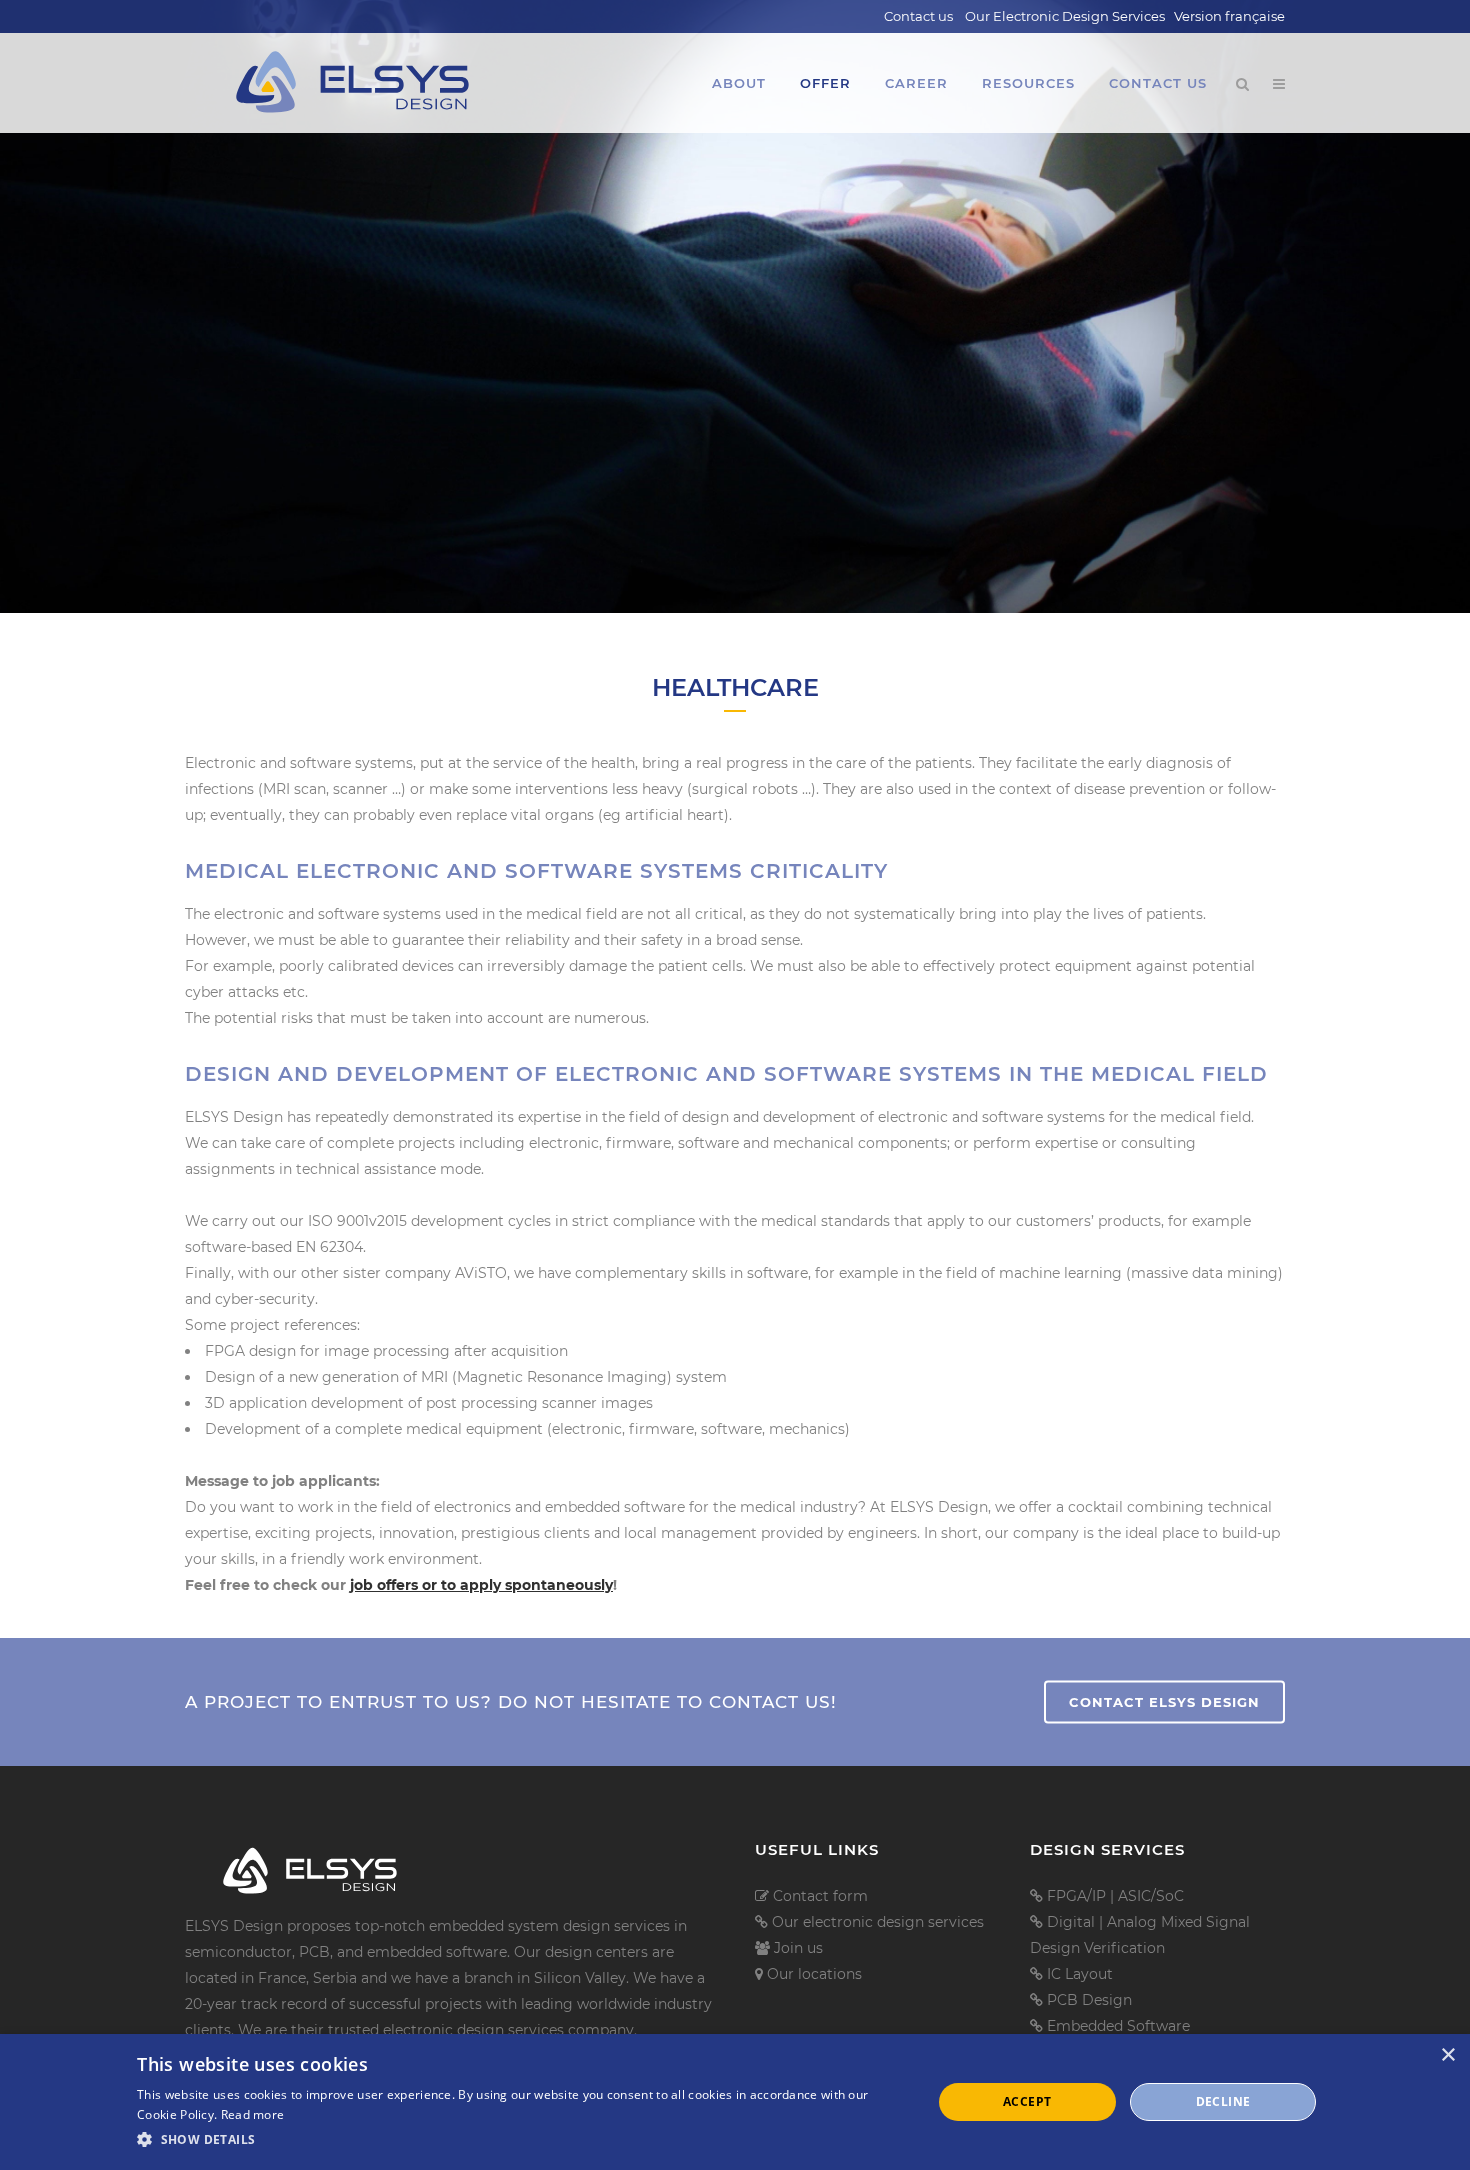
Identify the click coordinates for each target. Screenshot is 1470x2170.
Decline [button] (1223, 2101)
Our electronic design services (878, 1922)
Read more (253, 2114)
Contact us (918, 16)
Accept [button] (1027, 2101)
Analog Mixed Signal (1178, 1922)
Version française (1229, 16)
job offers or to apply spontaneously (481, 1585)
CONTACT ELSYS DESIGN (1164, 1701)
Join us (798, 1948)
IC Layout (1080, 1974)
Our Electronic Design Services (1065, 16)
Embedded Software (1118, 2026)
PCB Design (1089, 2000)
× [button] (1447, 2055)
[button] (522, 2140)
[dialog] (735, 2102)
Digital (1073, 1922)
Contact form (820, 1896)
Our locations (814, 1974)
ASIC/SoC (1151, 1896)
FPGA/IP (1078, 1896)
